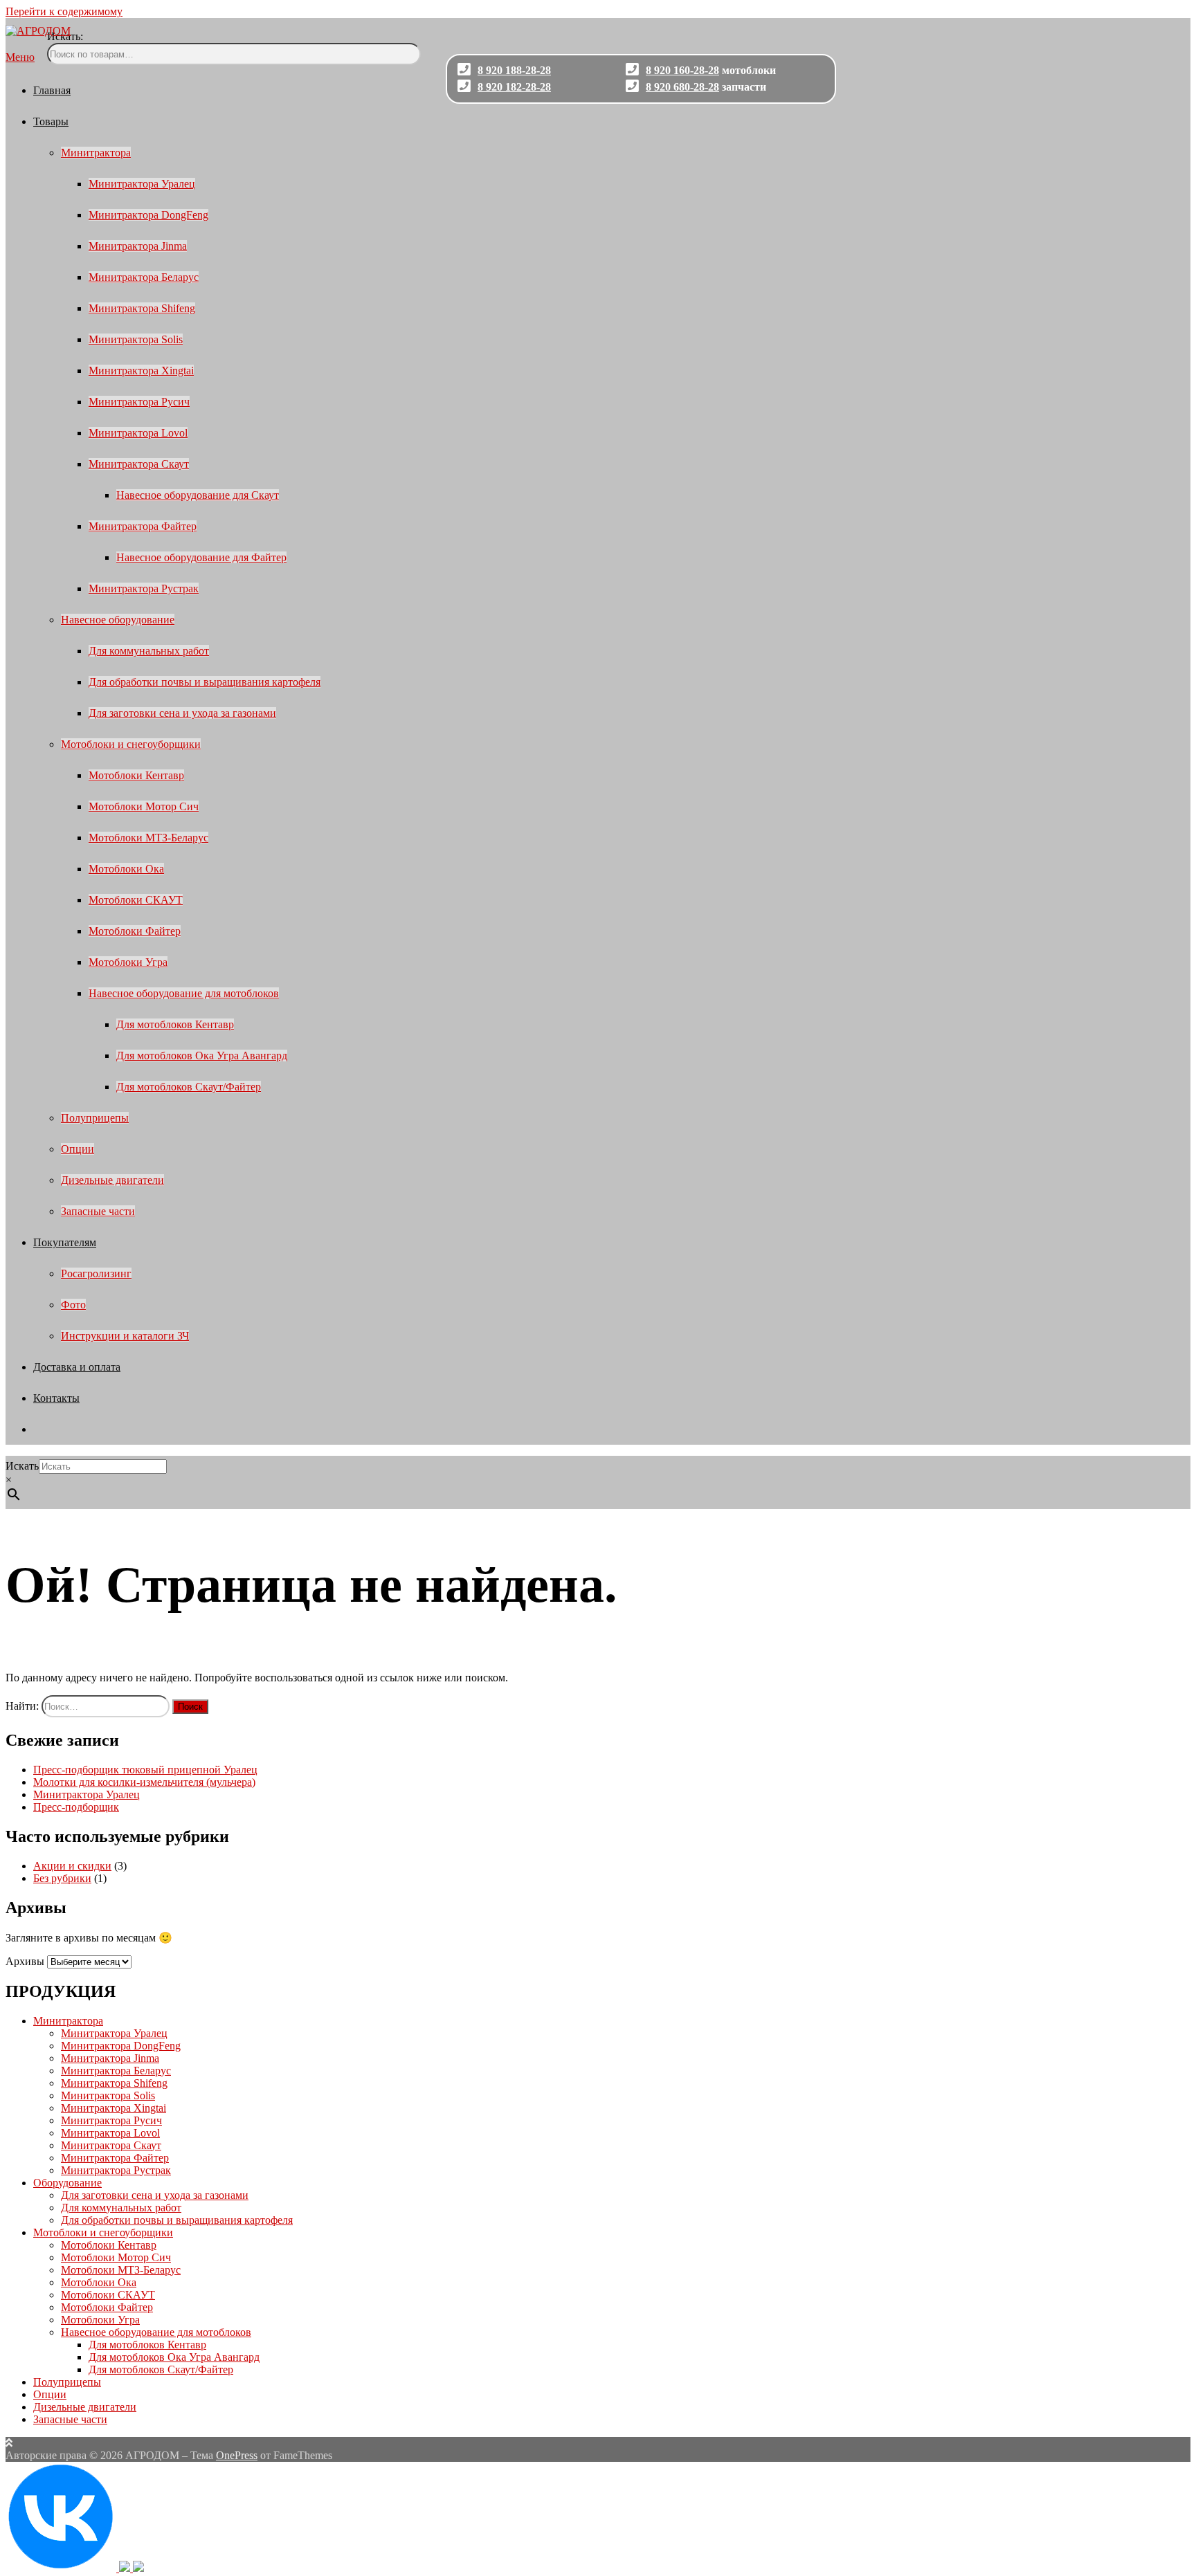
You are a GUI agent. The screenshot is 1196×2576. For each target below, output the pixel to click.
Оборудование (67, 2183)
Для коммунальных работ (149, 651)
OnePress (237, 2455)
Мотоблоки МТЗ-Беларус (148, 838)
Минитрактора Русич (139, 402)
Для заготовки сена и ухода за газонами (182, 713)
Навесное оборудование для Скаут (198, 495)
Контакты (56, 1398)
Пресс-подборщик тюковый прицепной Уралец (145, 1770)
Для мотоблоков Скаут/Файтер (189, 1087)
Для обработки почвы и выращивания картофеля (205, 682)
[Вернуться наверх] (9, 2443)
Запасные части (98, 1211)
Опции (78, 1149)
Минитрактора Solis (136, 339)
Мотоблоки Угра (128, 962)
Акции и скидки (72, 1866)
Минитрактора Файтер (143, 526)
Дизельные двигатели (112, 1180)
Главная (52, 90)
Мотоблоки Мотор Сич (144, 806)
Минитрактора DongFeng (148, 215)
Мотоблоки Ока (126, 869)
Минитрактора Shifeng (142, 308)
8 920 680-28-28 (682, 87)
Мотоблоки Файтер (135, 931)
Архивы (25, 1961)
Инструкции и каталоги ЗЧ (125, 1336)
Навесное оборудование (118, 620)
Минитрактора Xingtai (141, 371)
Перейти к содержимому (64, 11)
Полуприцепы (95, 1118)
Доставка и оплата (77, 1367)
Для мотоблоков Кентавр (175, 1024)
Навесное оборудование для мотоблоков (184, 993)
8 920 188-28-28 (514, 70)
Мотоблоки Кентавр (136, 775)
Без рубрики (62, 1878)
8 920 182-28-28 (514, 87)
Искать (22, 1466)
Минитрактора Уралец (142, 184)
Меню (20, 57)
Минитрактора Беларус (144, 277)
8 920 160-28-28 (682, 70)
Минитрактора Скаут (139, 464)
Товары (51, 121)
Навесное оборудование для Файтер (201, 557)
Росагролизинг (96, 1273)
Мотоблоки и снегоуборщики (131, 744)
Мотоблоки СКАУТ (136, 900)
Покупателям (65, 1242)
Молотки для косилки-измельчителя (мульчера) (144, 1782)
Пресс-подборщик (76, 1807)
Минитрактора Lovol (138, 433)
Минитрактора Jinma (138, 246)
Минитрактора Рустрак (144, 588)
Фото (73, 1305)
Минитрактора (96, 153)
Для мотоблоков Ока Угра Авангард (202, 1056)
